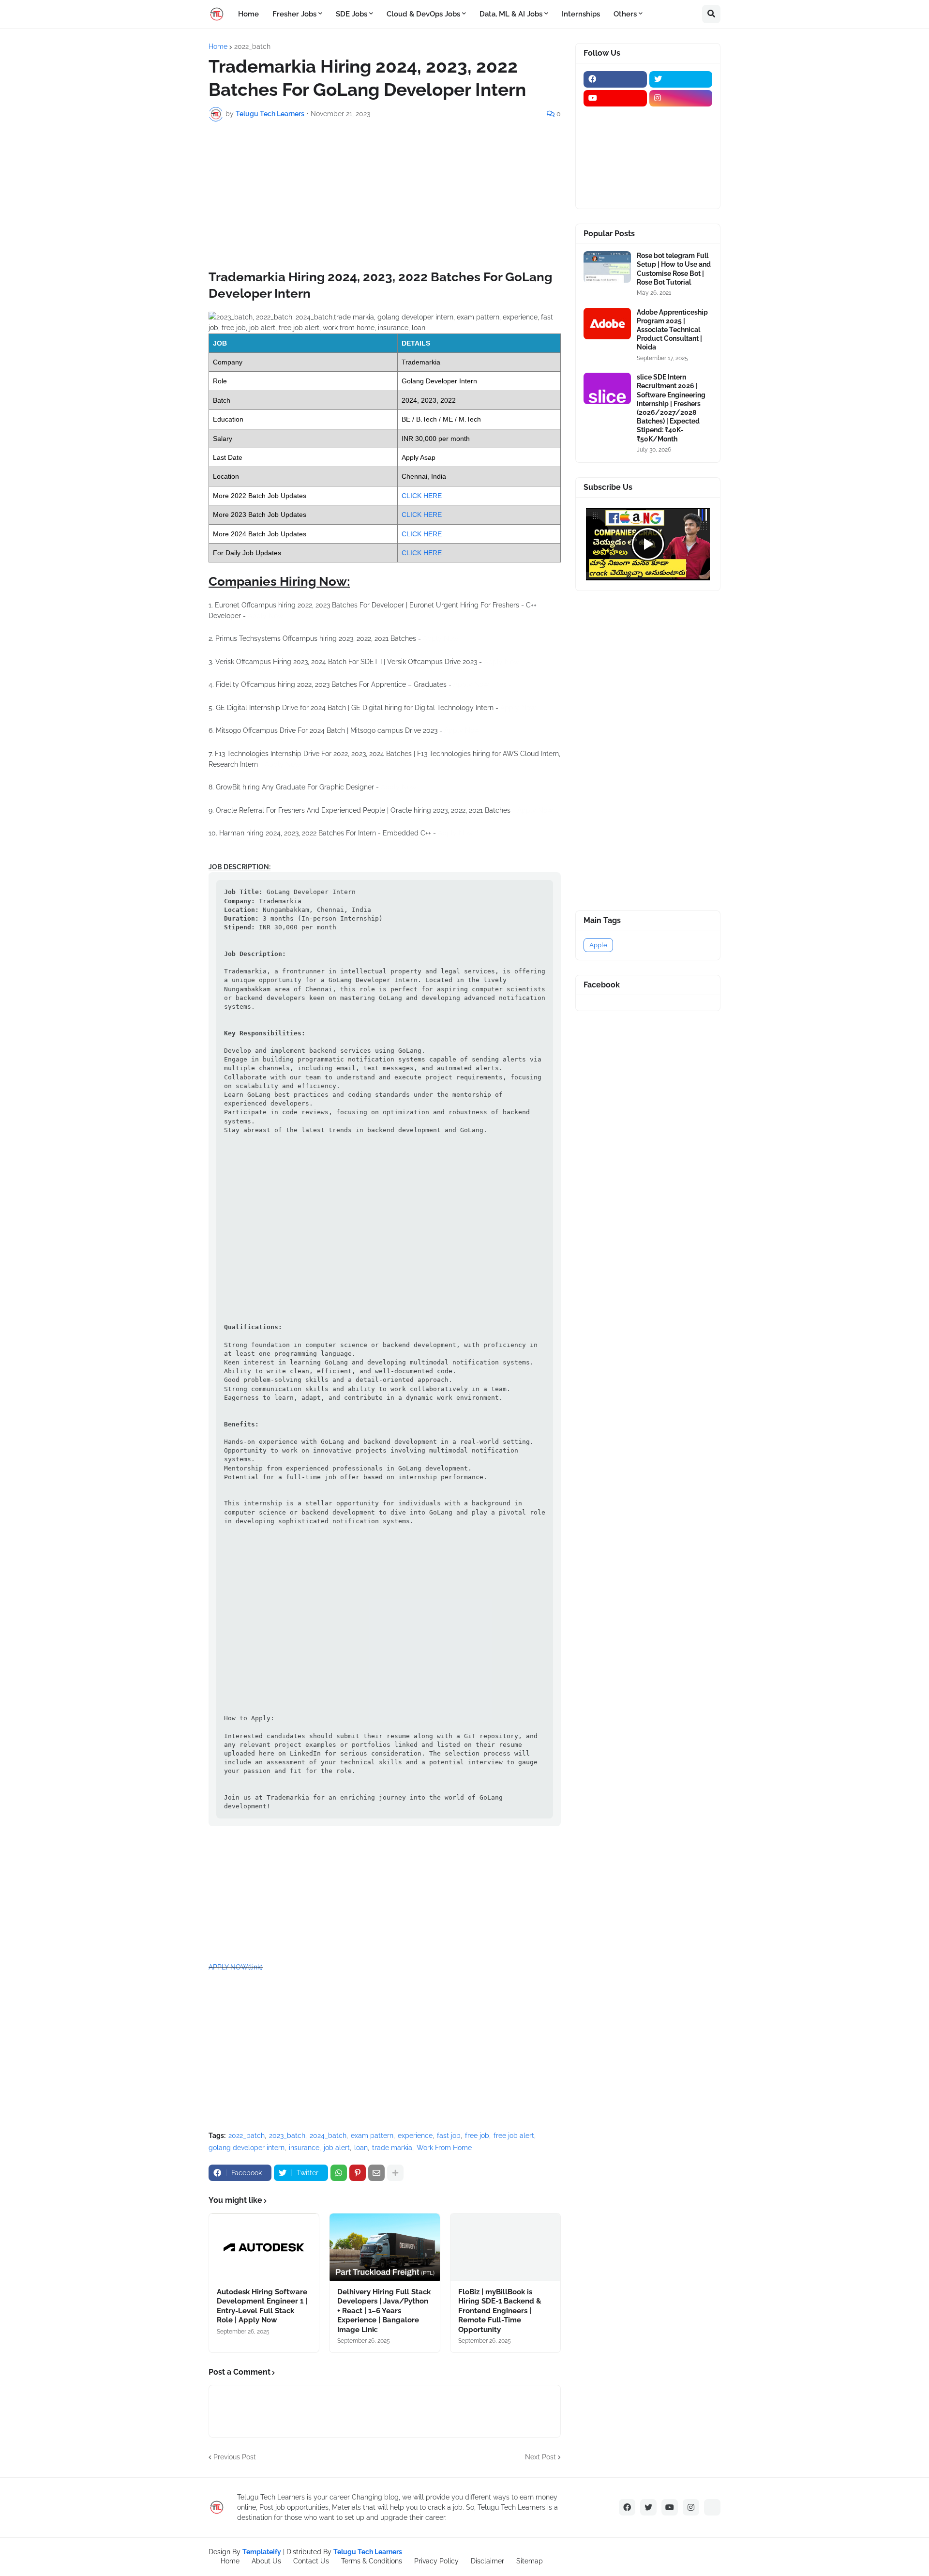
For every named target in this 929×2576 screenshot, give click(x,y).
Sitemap (530, 2561)
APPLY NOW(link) (236, 1967)
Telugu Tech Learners (368, 2552)
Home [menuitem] (248, 14)
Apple (598, 945)
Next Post (540, 2457)
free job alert (514, 2136)
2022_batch (252, 46)
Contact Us (311, 2561)
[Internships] (615, 136)
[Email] (376, 2173)
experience (415, 2136)
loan (361, 2148)
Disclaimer (487, 2561)
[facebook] (615, 79)
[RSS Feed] (712, 2507)
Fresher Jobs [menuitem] (294, 14)
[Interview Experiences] (681, 136)
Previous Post (235, 2457)
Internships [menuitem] (581, 14)
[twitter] (681, 79)
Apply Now (265, 616)
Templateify (262, 2552)
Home (218, 46)
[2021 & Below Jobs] (615, 117)
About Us (266, 2561)
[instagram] (681, 98)
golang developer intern (247, 2148)
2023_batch (287, 2136)
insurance (304, 2148)
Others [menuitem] (625, 14)
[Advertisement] (385, 201)
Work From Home (444, 2148)
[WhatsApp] (339, 2173)
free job (477, 2136)
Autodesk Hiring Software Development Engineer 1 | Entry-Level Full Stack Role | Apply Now (262, 2306)
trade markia (392, 2148)
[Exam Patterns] (681, 155)
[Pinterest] (358, 2173)
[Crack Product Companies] (615, 155)
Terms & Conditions (372, 2561)
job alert (337, 2148)
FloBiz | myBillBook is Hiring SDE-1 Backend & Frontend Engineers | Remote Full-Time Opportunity (500, 2311)
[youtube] (615, 98)
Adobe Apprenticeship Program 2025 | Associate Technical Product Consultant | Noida (672, 330)
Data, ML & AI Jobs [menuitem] (511, 14)
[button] (711, 14)
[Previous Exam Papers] (615, 174)
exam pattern (372, 2136)
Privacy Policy (436, 2561)
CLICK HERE (422, 496)
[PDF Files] (681, 174)
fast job (449, 2136)
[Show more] (395, 2173)
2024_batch (328, 2136)
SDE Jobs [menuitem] (352, 14)
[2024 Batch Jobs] (681, 117)
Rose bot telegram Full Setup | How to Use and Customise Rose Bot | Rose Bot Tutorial (674, 269)
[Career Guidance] (615, 193)
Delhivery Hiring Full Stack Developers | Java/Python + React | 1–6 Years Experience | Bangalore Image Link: (384, 2311)
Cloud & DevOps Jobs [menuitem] (423, 14)
